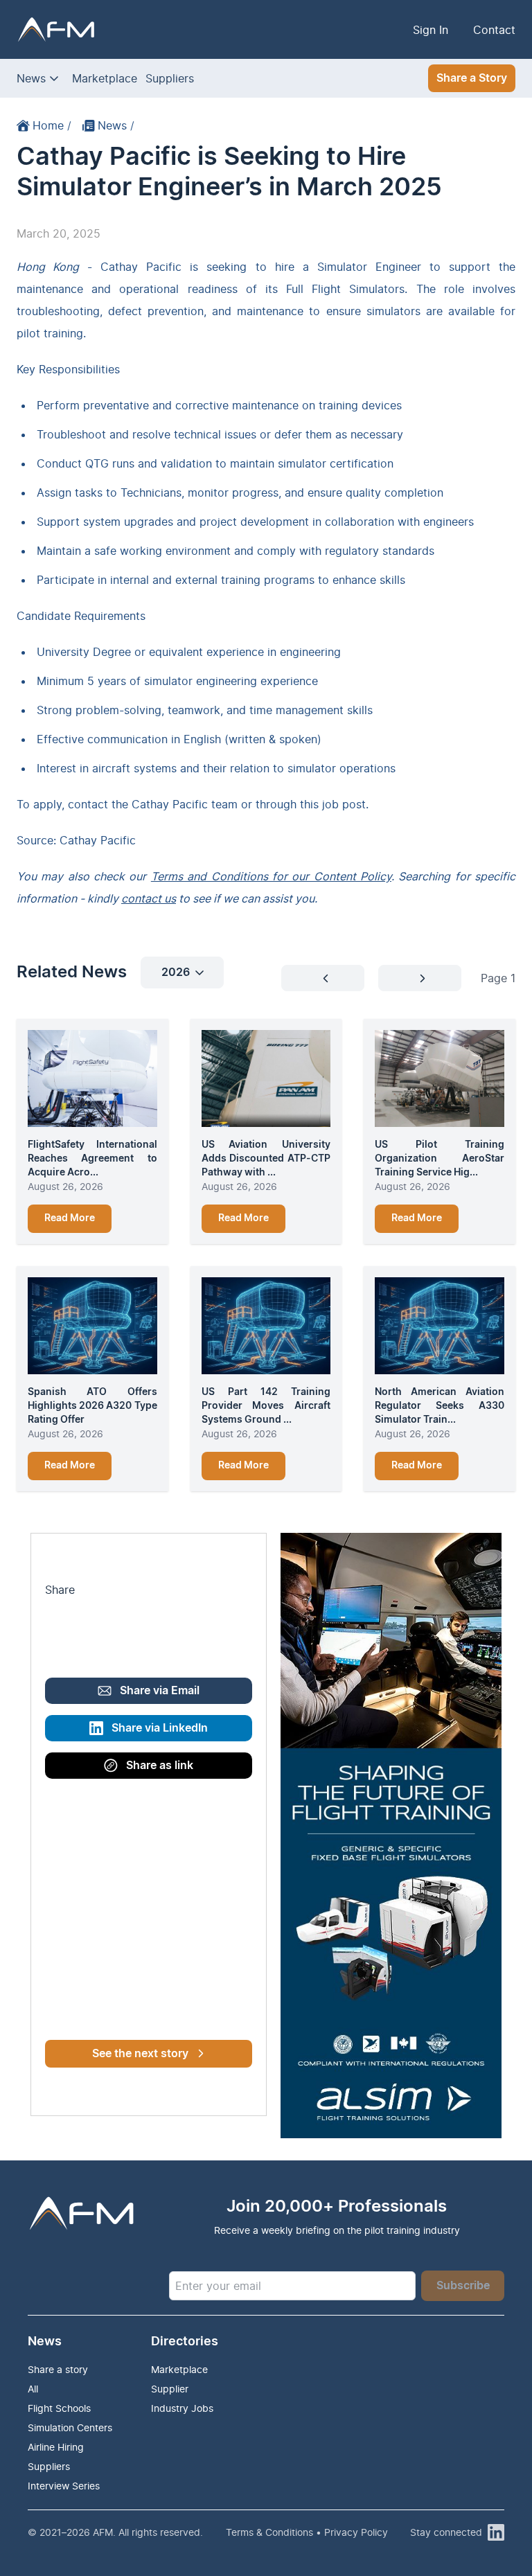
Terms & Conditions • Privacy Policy (307, 2532)
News (31, 78)
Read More (70, 1218)
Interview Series (64, 2486)
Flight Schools (59, 2408)
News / (116, 125)
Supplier (170, 2389)
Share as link (160, 1766)
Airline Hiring (56, 2447)
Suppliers (170, 78)
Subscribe (463, 2286)
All (33, 2389)
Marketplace (105, 78)
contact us (149, 898)
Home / (52, 125)
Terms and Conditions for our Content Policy (271, 876)
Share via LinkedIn (160, 1728)
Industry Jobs (182, 2408)
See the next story (140, 2054)
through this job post (311, 804)
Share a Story (472, 78)
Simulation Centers (70, 2427)
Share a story (58, 2369)
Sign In (431, 30)
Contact (494, 30)
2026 (176, 972)
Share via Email (160, 1691)
